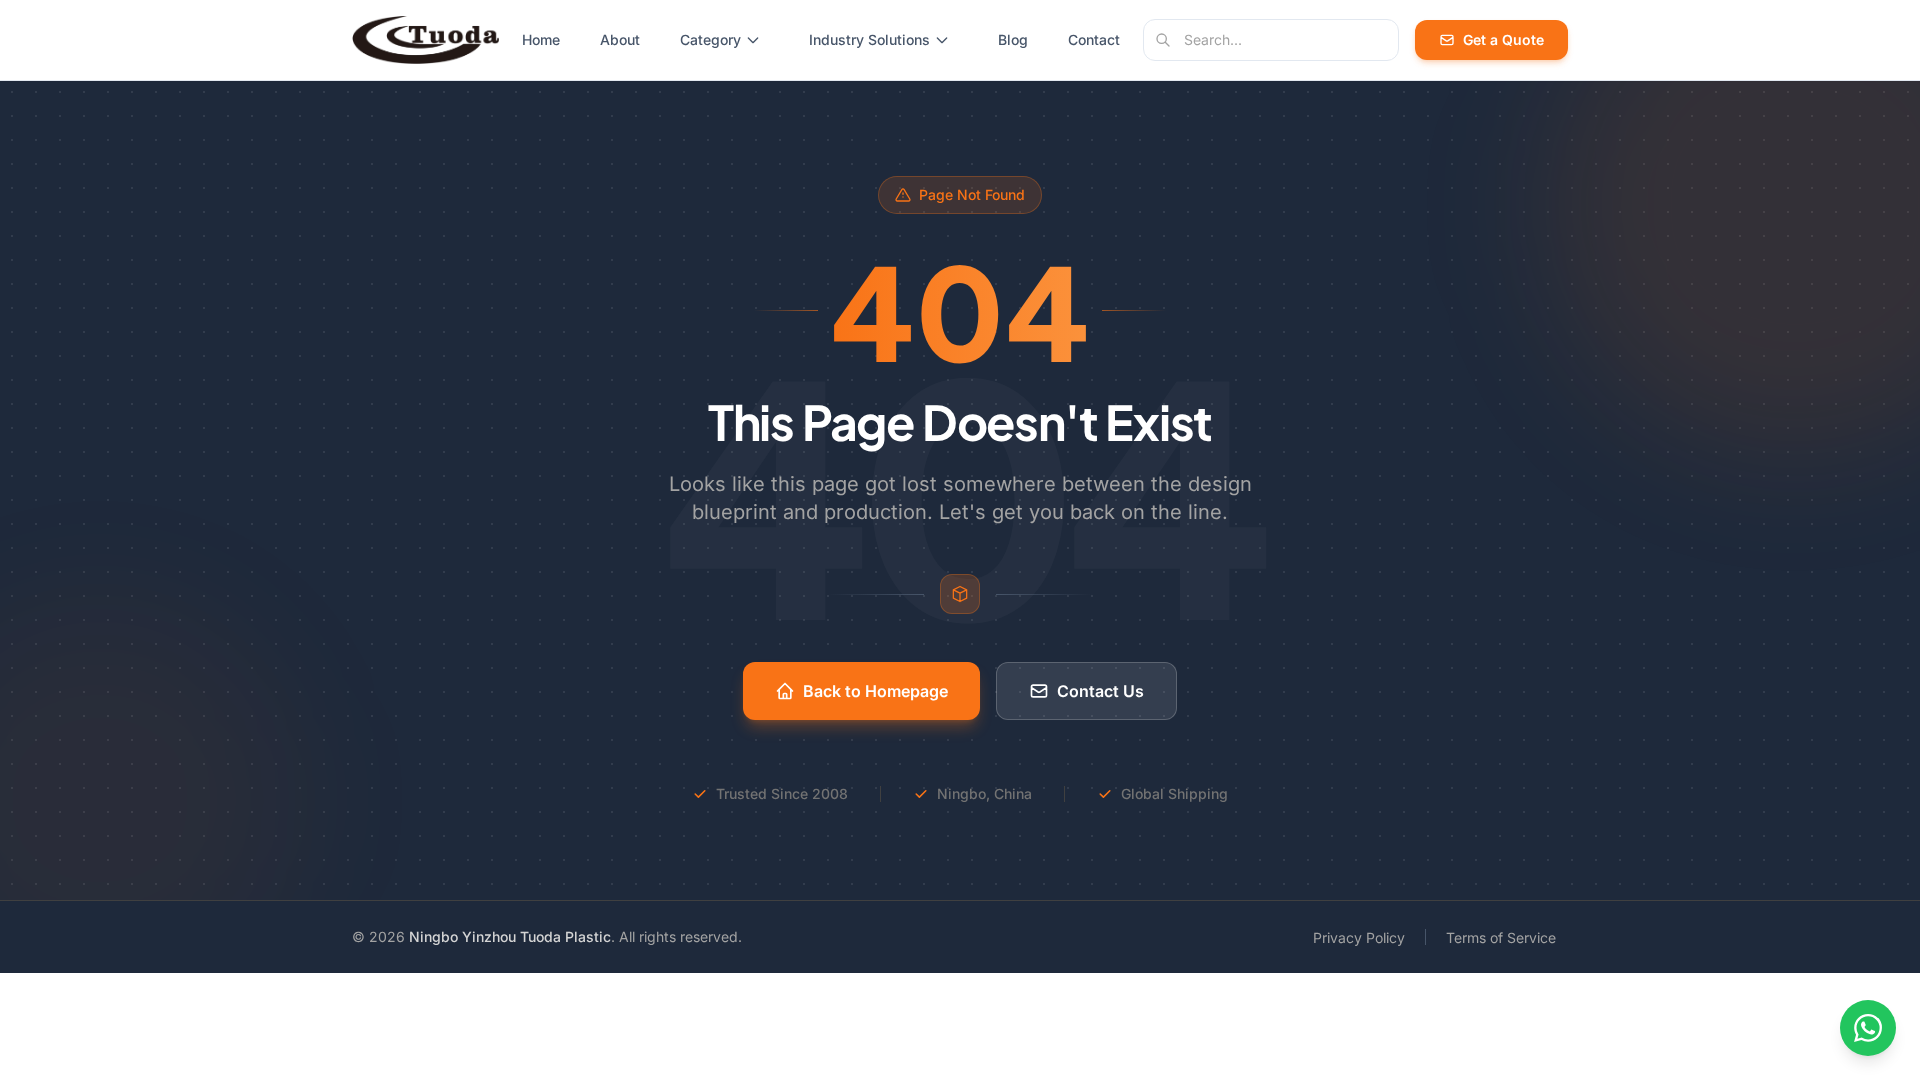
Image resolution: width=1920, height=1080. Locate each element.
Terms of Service (1501, 937)
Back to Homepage (875, 691)
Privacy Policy (1359, 937)
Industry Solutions (869, 39)
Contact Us (1100, 691)
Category (710, 39)
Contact (1094, 39)
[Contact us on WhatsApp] (1868, 1028)
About (620, 39)
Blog (1013, 39)
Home (541, 39)
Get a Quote (1503, 39)
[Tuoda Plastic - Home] (425, 40)
